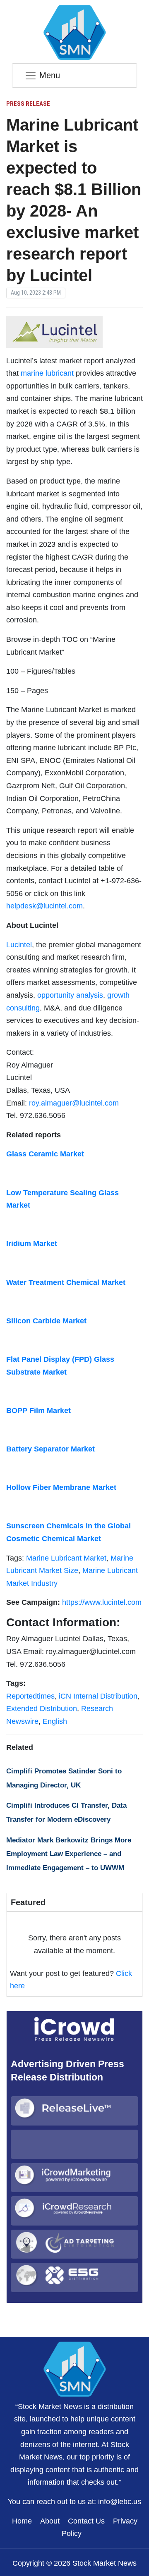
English (55, 1721)
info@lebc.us (120, 2502)
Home (22, 2521)
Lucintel (19, 945)
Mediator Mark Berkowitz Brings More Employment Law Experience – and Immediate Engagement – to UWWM (69, 1854)
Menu (50, 75)
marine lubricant (47, 373)
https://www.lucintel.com (102, 1602)
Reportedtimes (30, 1696)
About (50, 2521)
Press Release (28, 104)
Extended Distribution (42, 1709)
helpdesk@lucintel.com (44, 906)
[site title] (74, 2368)
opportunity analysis (70, 995)
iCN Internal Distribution (98, 1696)
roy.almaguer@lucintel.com (74, 1103)
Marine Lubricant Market (66, 1558)
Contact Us (86, 2521)
